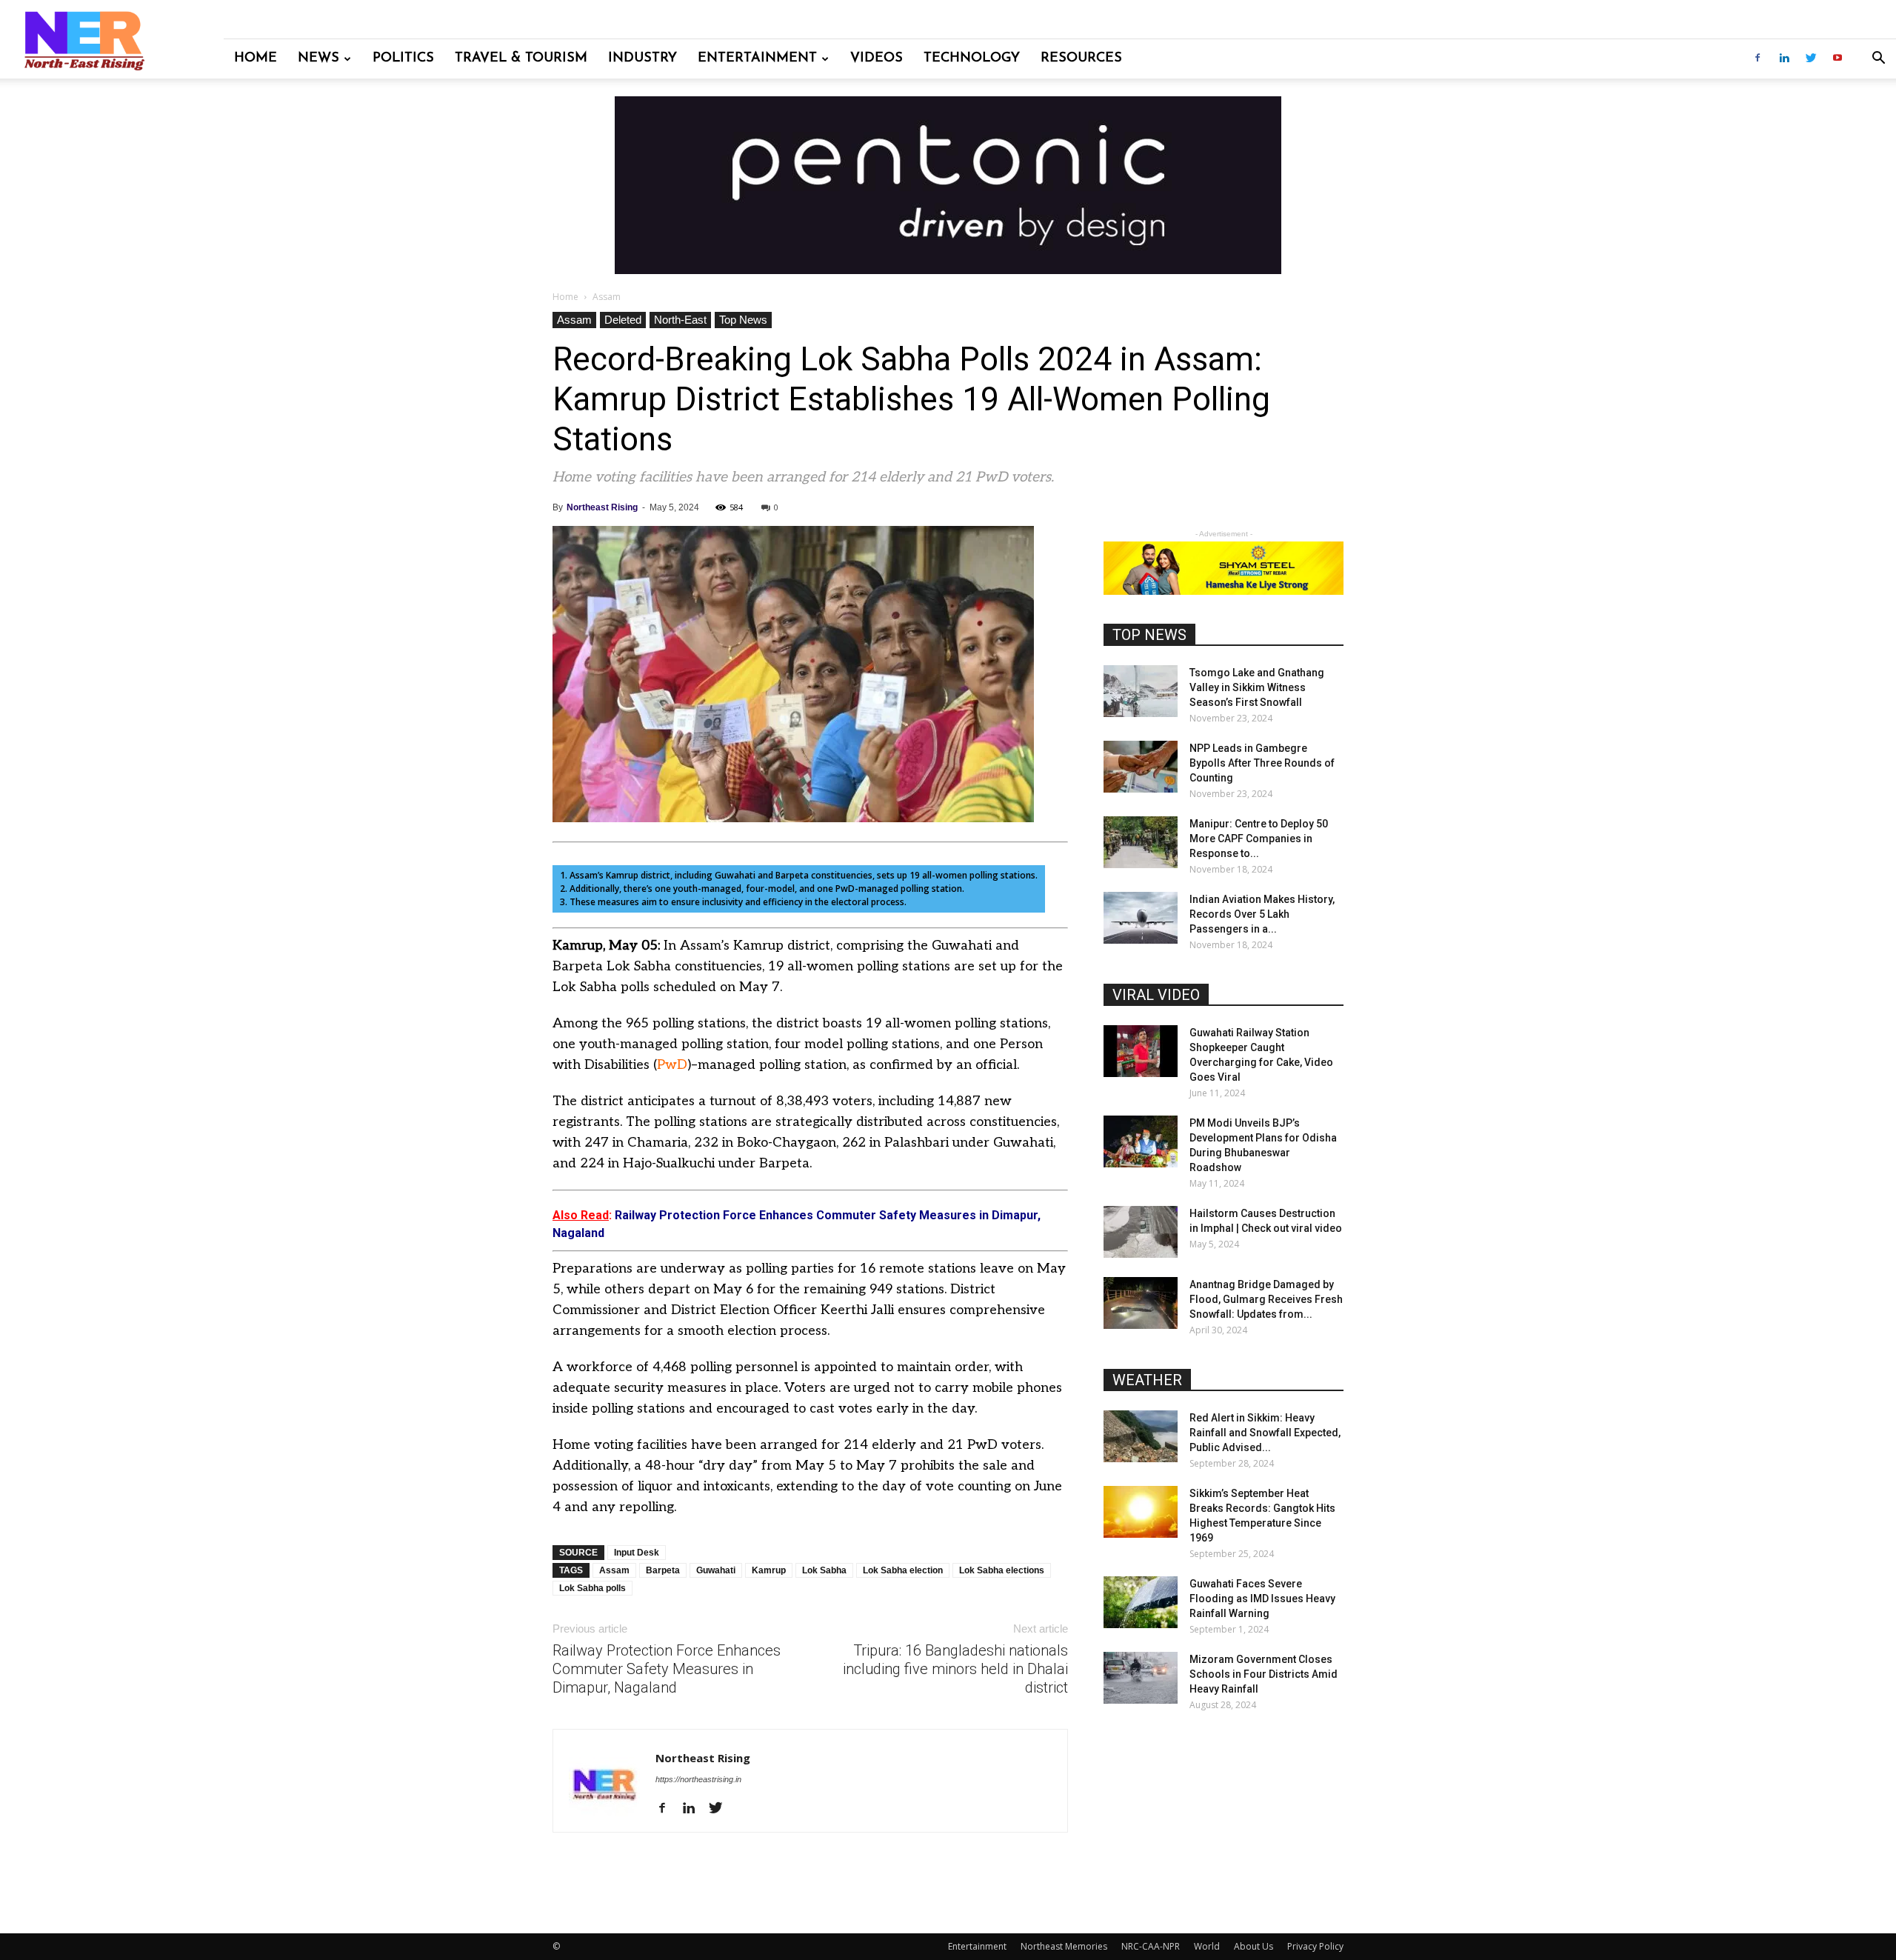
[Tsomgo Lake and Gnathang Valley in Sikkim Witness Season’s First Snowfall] (1141, 691)
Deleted (623, 320)
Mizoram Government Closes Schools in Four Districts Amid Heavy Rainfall (1264, 1674)
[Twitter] (1811, 59)
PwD (672, 1065)
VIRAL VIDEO (1156, 995)
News (318, 59)
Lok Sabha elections (1002, 1570)
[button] (1878, 60)
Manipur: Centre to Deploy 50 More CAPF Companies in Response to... (1259, 839)
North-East (680, 320)
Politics (403, 59)
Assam (574, 320)
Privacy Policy (1315, 1946)
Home (256, 59)
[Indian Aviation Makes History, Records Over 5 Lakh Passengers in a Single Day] (1141, 918)
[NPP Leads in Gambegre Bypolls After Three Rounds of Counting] (1141, 767)
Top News (743, 320)
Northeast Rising (602, 507)
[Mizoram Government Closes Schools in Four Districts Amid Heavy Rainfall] (1141, 1678)
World (1207, 1946)
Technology (972, 59)
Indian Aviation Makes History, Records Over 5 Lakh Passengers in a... (1262, 914)
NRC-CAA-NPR (1151, 1946)
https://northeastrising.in (698, 1779)
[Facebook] (1758, 59)
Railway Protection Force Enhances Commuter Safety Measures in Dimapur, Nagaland (667, 1669)
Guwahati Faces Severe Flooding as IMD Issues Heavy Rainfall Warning (1262, 1599)
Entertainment (757, 59)
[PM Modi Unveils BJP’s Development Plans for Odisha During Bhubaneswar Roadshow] (1141, 1141)
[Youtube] (1837, 59)
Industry (642, 59)
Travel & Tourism (521, 59)
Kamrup (769, 1570)
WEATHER (1147, 1380)
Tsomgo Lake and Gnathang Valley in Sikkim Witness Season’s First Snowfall (1257, 687)
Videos (877, 59)
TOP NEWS (1149, 635)
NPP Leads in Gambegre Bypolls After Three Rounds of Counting (1262, 763)
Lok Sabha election (903, 1570)
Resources (1081, 59)
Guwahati (716, 1570)
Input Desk (637, 1553)
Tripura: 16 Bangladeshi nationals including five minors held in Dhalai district (955, 1669)
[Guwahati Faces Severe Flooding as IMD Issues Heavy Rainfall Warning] (1141, 1602)
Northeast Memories (1064, 1946)
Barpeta (663, 1570)
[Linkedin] (1784, 59)
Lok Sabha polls (592, 1588)
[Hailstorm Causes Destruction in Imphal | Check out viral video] (1141, 1232)
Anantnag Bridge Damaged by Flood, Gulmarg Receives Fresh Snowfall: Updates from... (1266, 1299)
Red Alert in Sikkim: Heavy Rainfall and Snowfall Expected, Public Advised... (1265, 1433)
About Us (1254, 1946)
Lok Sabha (824, 1570)
